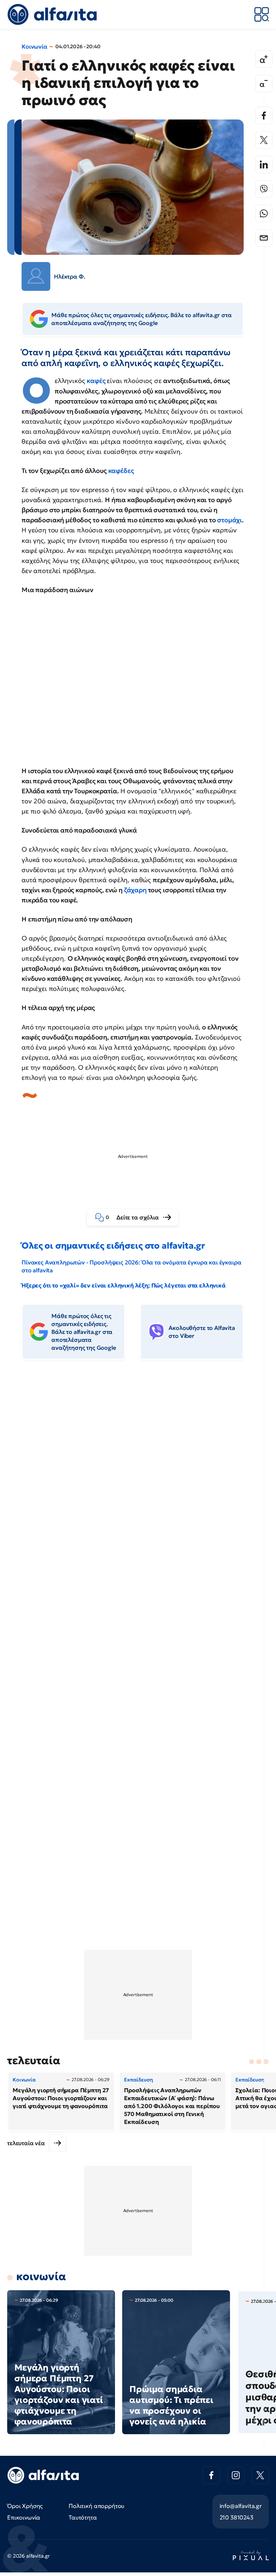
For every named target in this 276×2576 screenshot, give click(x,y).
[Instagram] (236, 2475)
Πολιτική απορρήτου (96, 2506)
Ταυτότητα (83, 2517)
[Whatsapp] (264, 213)
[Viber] (264, 189)
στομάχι (229, 520)
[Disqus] (138, 1476)
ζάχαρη (136, 890)
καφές (97, 381)
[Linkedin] (264, 164)
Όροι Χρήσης (25, 2506)
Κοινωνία (34, 46)
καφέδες (121, 471)
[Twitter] (264, 140)
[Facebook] (264, 116)
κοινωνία (41, 2276)
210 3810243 (236, 2517)
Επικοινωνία (24, 2517)
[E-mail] (264, 238)
